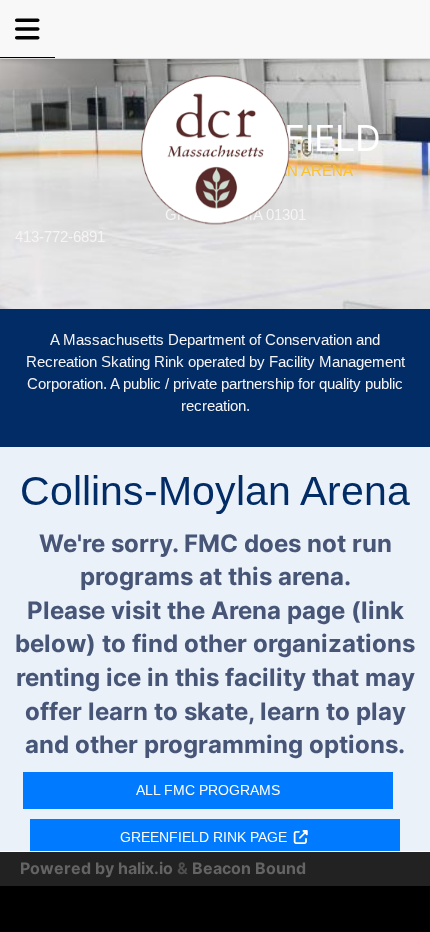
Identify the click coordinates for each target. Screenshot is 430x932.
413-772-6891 (60, 237)
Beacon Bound (249, 868)
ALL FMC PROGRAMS (208, 790)
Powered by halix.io (96, 868)
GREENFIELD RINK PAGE (203, 837)
